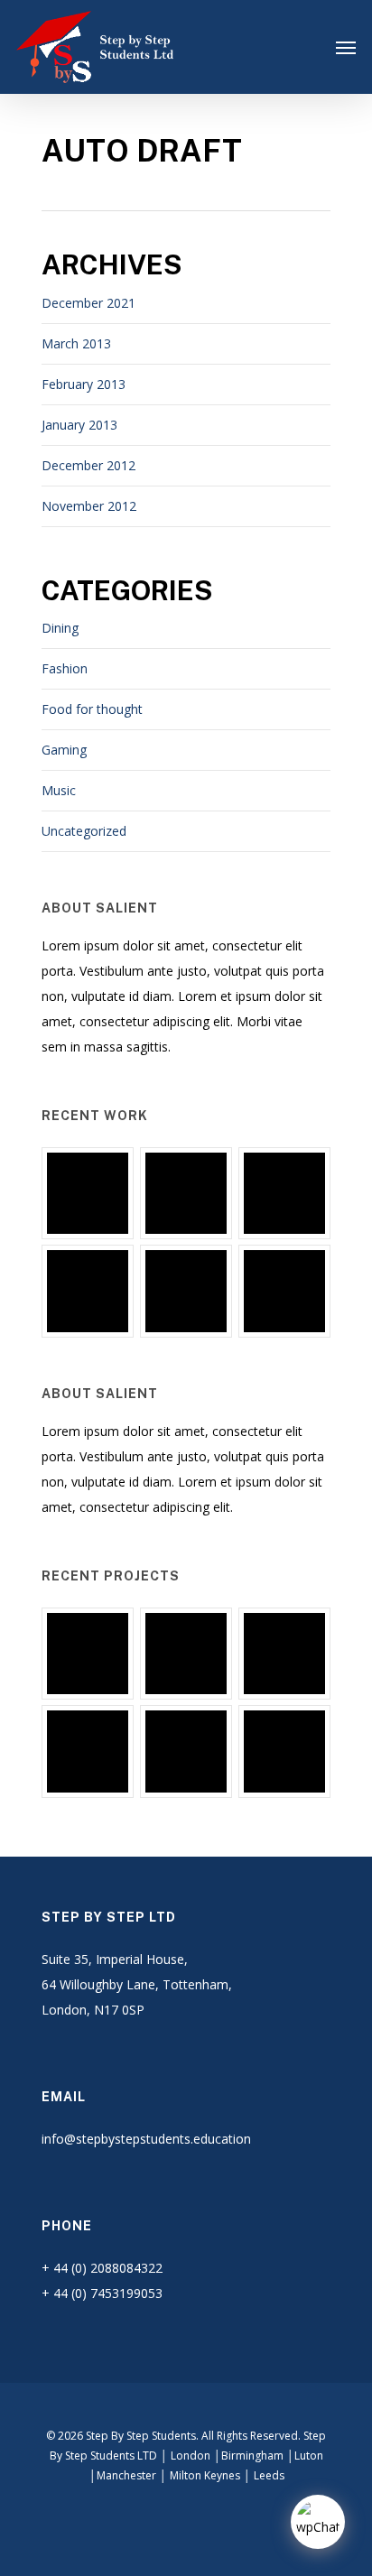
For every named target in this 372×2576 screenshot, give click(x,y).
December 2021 (88, 303)
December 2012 (88, 465)
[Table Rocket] (88, 1291)
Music (59, 790)
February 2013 (84, 384)
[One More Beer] (284, 1291)
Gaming (64, 750)
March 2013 (76, 343)
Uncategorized (84, 831)
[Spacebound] (88, 1193)
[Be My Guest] (186, 1193)
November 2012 (89, 506)
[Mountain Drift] (186, 1291)
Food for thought (92, 709)
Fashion (65, 668)
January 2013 (79, 425)
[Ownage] (284, 1193)
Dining (60, 628)
